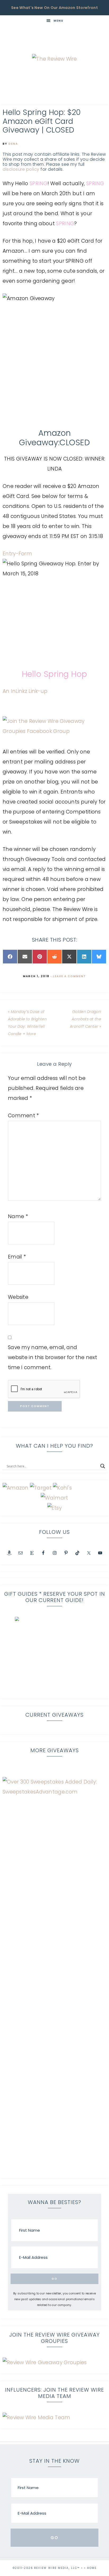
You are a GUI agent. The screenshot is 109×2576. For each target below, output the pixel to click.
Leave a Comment (69, 976)
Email (17, 1257)
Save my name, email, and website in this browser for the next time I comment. (53, 1357)
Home (92, 2568)
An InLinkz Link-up (25, 691)
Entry (9, 554)
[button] (54, 1656)
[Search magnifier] (103, 1466)
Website (18, 1297)
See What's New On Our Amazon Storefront (54, 8)
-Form (24, 554)
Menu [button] (59, 21)
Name (18, 1216)
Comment (24, 1116)
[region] (54, 1656)
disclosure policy (21, 169)
